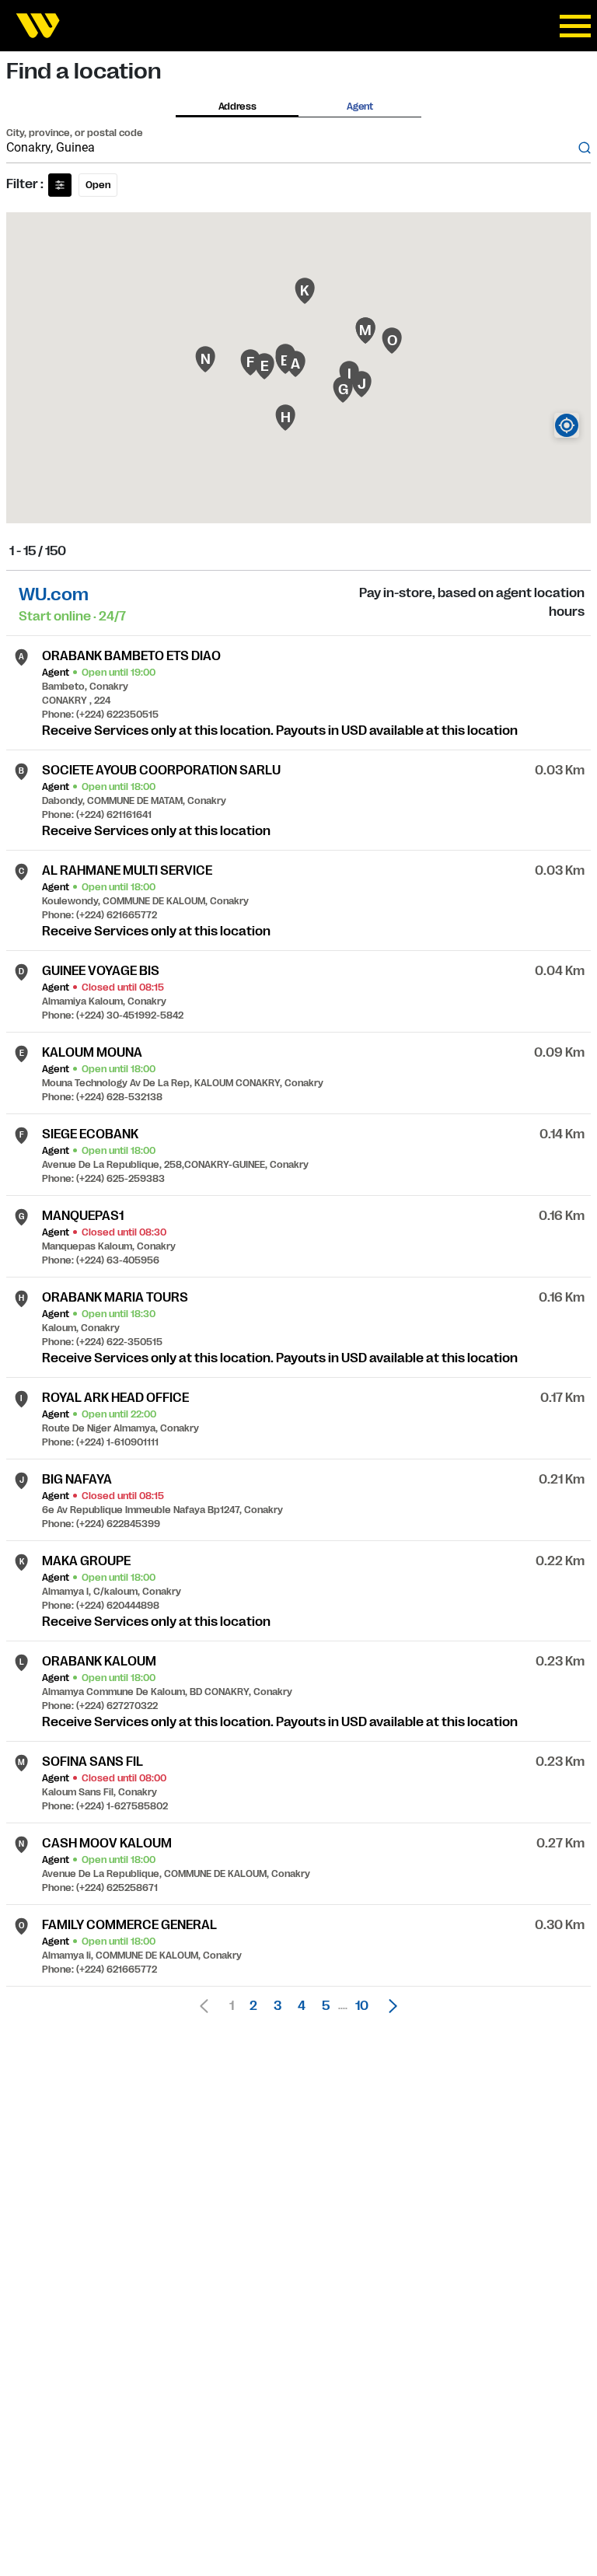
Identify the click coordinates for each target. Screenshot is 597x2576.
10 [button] (362, 2006)
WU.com (54, 594)
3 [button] (278, 2006)
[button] (389, 2006)
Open (98, 185)
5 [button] (326, 2006)
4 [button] (302, 2006)
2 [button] (253, 2006)
